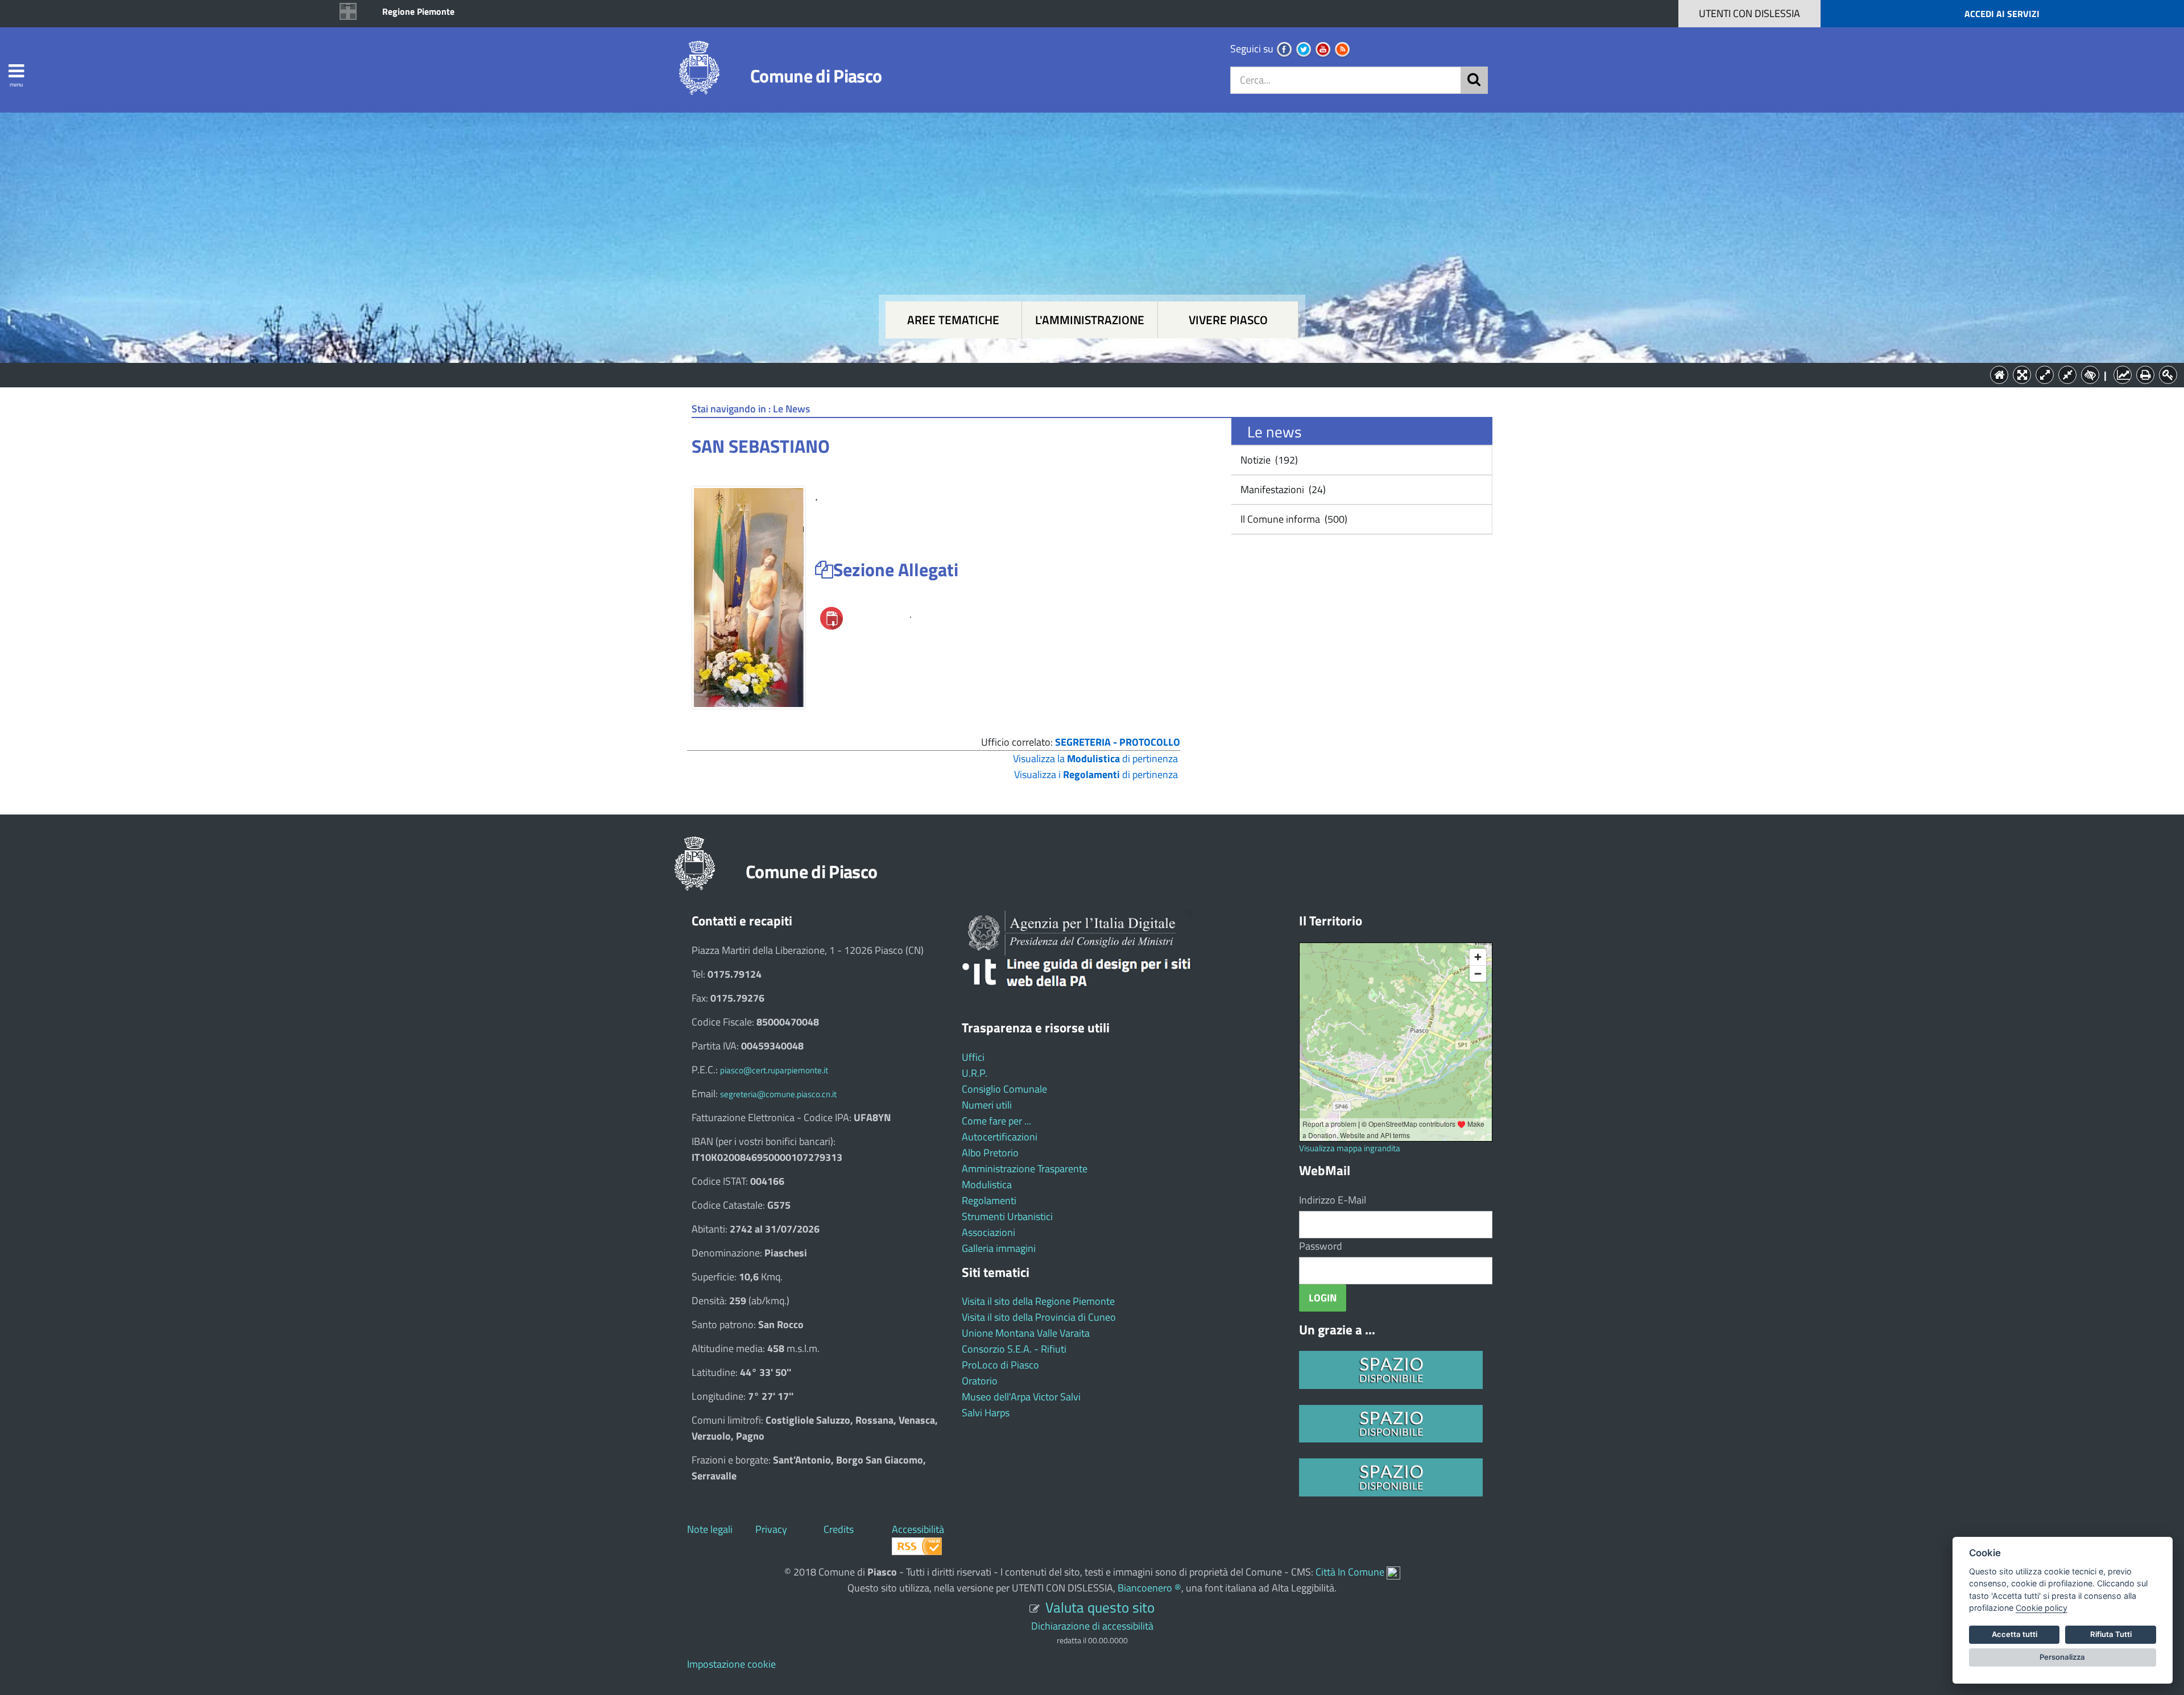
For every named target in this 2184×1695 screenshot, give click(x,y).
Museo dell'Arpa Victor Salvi (1021, 1397)
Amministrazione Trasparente (1025, 1169)
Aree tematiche (953, 320)
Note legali (710, 1529)
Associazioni (988, 1232)
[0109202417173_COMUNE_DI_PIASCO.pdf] (832, 617)
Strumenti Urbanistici (1007, 1216)
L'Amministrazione (1083, 374)
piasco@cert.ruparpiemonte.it (774, 1070)
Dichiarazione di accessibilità (1092, 1626)
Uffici (973, 1057)
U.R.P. (975, 1073)
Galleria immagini (999, 1248)
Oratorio (980, 1381)
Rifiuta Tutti (2111, 1634)
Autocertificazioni (1000, 1137)
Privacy (771, 1529)
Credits (839, 1529)
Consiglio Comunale (1004, 1089)
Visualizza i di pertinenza (1096, 774)
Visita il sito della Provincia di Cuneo (1039, 1317)
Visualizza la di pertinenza (1095, 758)
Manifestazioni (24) (1282, 489)
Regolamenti (989, 1200)
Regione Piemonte (418, 11)
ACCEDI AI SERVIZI (2002, 14)
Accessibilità (918, 1529)
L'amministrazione (1090, 320)
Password (1321, 1246)
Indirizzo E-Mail (1333, 1200)
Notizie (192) (1268, 460)
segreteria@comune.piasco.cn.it (778, 1094)
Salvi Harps (986, 1413)
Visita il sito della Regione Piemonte (1038, 1301)
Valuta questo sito (1100, 1607)
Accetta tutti (2015, 1634)
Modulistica (987, 1185)
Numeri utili (987, 1105)
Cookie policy (2042, 1608)
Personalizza (2062, 1657)
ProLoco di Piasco (1000, 1365)
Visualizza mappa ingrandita (1350, 1148)
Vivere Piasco (1228, 320)
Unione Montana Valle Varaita (1026, 1333)
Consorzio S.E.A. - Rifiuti (1014, 1349)
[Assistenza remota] (1393, 1572)
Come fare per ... (996, 1121)
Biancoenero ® (1149, 1588)
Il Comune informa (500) (1293, 519)
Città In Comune (1350, 1572)
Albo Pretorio (990, 1153)
